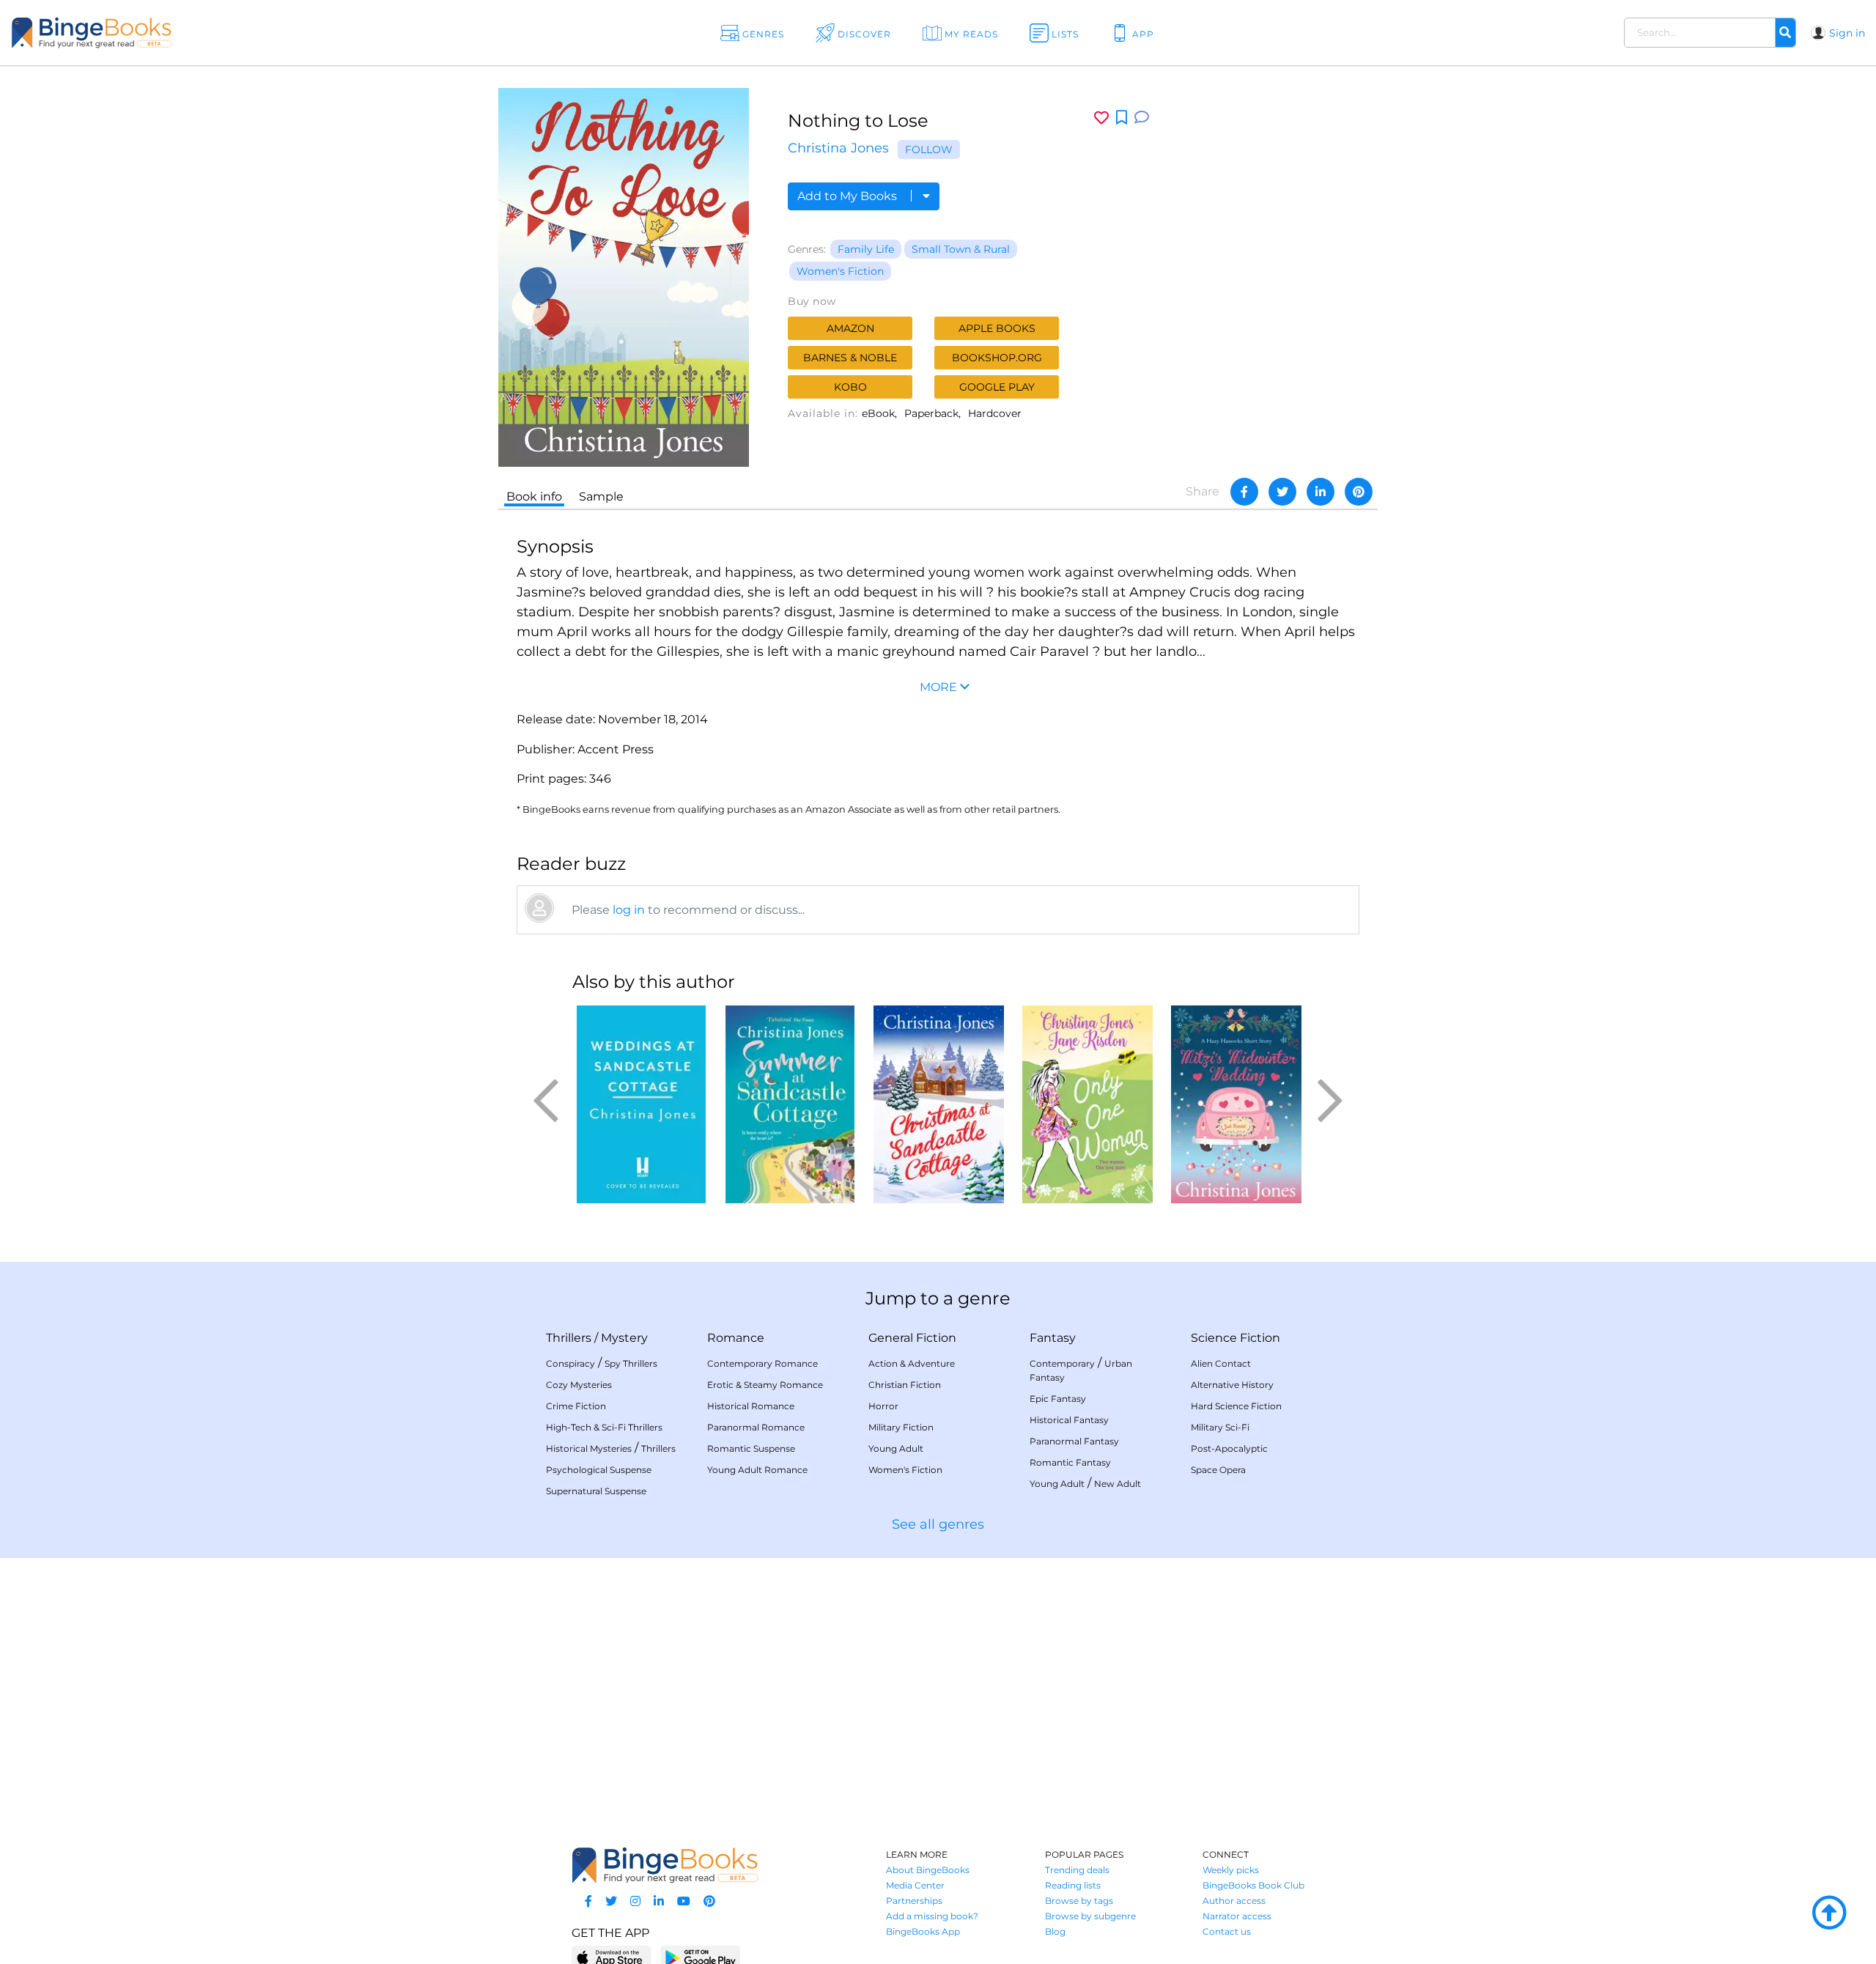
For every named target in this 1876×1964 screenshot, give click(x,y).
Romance (736, 1338)
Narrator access (1237, 1916)
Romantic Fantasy (1070, 1462)
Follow (929, 149)
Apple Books (997, 328)
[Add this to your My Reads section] (1122, 118)
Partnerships (914, 1901)
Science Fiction (1236, 1338)
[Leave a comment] (1142, 118)
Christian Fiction (905, 1385)
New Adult (1118, 1484)
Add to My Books (849, 196)
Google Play (997, 387)
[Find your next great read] (184, 33)
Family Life (866, 249)
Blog (1055, 1931)
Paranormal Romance (756, 1427)
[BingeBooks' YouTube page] (684, 1901)
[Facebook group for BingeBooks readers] (588, 1901)
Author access (1234, 1901)
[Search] (1785, 33)
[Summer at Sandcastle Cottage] (790, 1104)
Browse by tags (1079, 1901)
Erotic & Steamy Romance (765, 1385)
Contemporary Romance (762, 1363)
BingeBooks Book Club (1253, 1885)
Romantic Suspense (751, 1448)
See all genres (938, 1524)
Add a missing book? (932, 1916)
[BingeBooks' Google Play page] (700, 1957)
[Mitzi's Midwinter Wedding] (1236, 1104)
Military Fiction (901, 1427)
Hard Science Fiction (1236, 1406)
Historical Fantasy (1069, 1420)
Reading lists (1073, 1885)
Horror (883, 1406)
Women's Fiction (840, 271)
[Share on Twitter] (1282, 492)
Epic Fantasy (1058, 1399)
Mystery (624, 1338)
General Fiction (912, 1338)
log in (629, 910)
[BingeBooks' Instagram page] (635, 1901)
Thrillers (569, 1338)
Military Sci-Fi (1220, 1427)
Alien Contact (1221, 1363)
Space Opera (1218, 1470)
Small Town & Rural (961, 249)
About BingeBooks (928, 1870)
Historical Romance (751, 1406)
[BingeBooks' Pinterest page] (709, 1901)
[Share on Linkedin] (1321, 492)
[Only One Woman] (1087, 1104)
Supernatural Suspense (596, 1491)
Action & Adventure (912, 1363)
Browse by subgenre (1090, 1916)
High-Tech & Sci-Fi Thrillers (604, 1427)
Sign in (1847, 33)
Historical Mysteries (589, 1448)
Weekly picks (1231, 1870)
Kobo (850, 387)
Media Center (915, 1885)
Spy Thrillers (631, 1363)
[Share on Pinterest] (1359, 492)
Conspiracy (570, 1363)
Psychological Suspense (599, 1470)
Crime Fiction (576, 1406)
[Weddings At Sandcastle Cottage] (641, 1104)
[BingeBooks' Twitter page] (611, 1901)
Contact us (1227, 1931)
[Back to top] (1829, 1913)
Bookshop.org (997, 358)
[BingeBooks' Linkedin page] (659, 1901)
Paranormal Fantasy (1074, 1441)
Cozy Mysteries (579, 1385)
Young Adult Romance (757, 1470)
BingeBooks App (923, 1931)
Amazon (850, 328)
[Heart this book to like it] (1101, 118)
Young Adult (896, 1448)
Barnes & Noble (850, 358)
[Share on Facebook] (1244, 492)
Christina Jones (838, 148)
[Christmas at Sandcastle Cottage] (938, 1104)
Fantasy (1053, 1338)
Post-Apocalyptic (1229, 1448)
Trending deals (1077, 1870)
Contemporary (1062, 1363)
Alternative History (1232, 1385)
